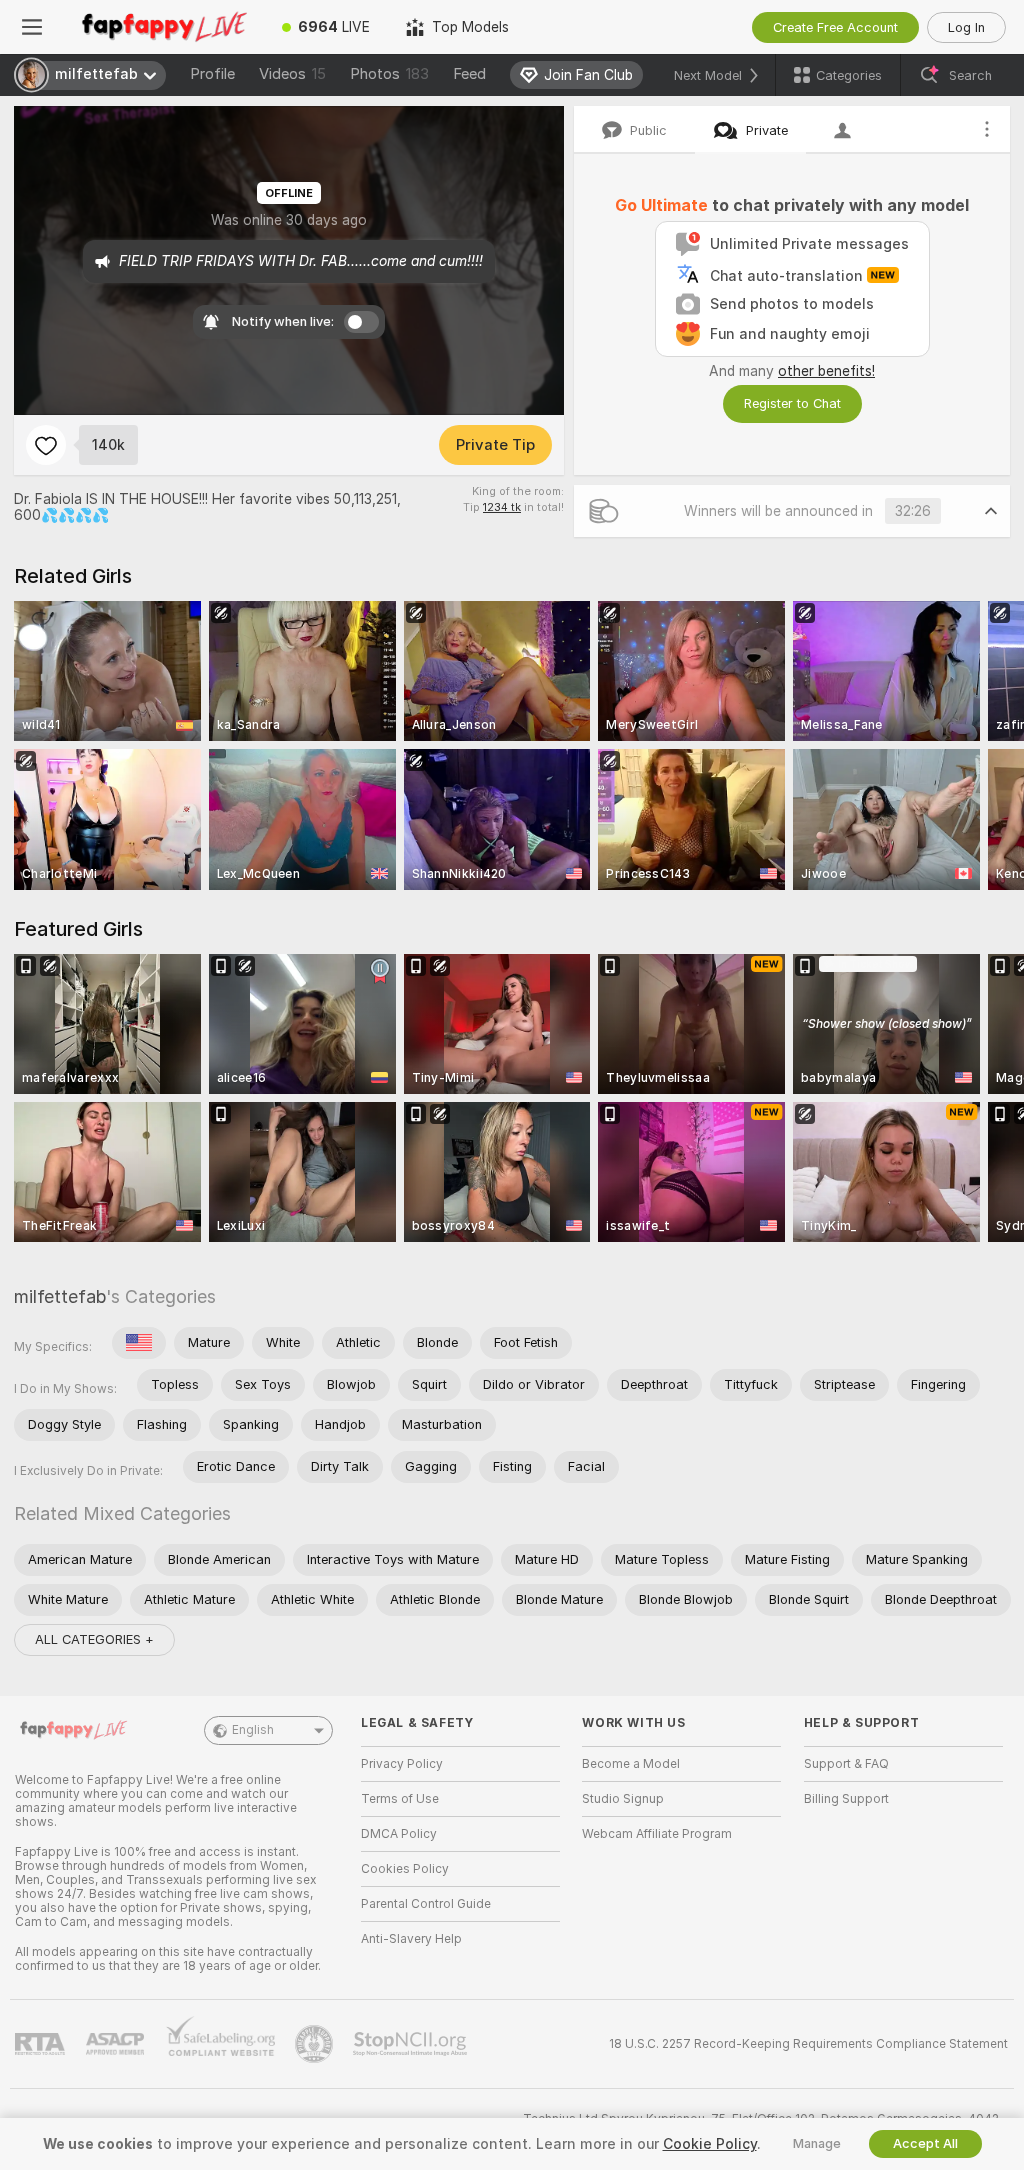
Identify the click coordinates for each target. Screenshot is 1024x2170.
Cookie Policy (710, 2144)
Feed (469, 74)
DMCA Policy (399, 1834)
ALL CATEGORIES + (94, 1639)
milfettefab (60, 1296)
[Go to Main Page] (164, 27)
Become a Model (631, 1764)
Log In (966, 27)
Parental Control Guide (426, 1904)
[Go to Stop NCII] (412, 2044)
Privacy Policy (402, 1764)
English (253, 1730)
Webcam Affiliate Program (657, 1834)
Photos (389, 74)
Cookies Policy (405, 1869)
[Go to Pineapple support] (316, 2044)
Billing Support (846, 1799)
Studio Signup (623, 1799)
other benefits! (826, 371)
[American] (139, 1343)
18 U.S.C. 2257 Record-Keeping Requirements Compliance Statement (808, 2044)
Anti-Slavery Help (411, 1939)
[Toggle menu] (32, 27)
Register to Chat (792, 403)
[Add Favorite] (46, 445)
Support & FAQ (846, 1764)
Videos (292, 74)
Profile (212, 74)
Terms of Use (400, 1799)
